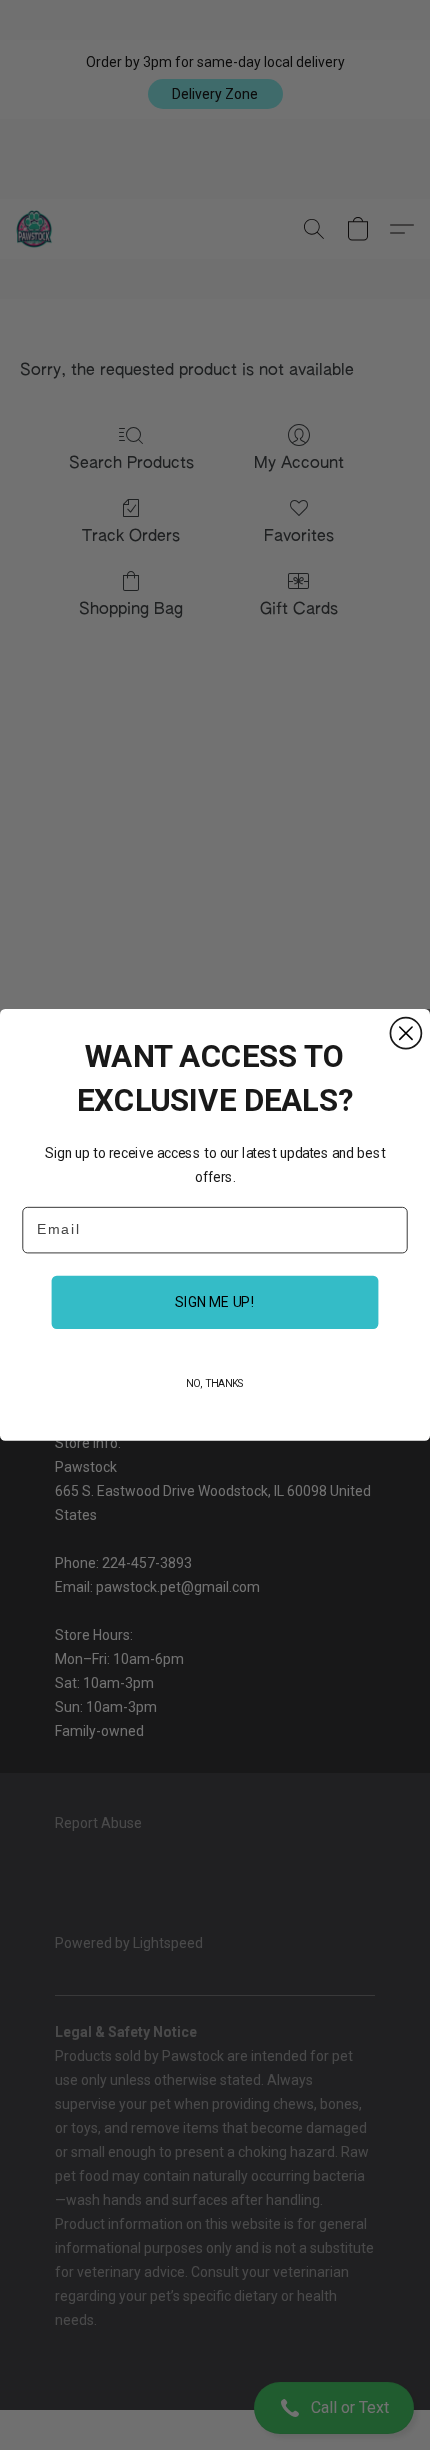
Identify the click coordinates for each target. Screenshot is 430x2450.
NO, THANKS (215, 1383)
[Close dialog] (405, 1033)
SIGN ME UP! (215, 1302)
